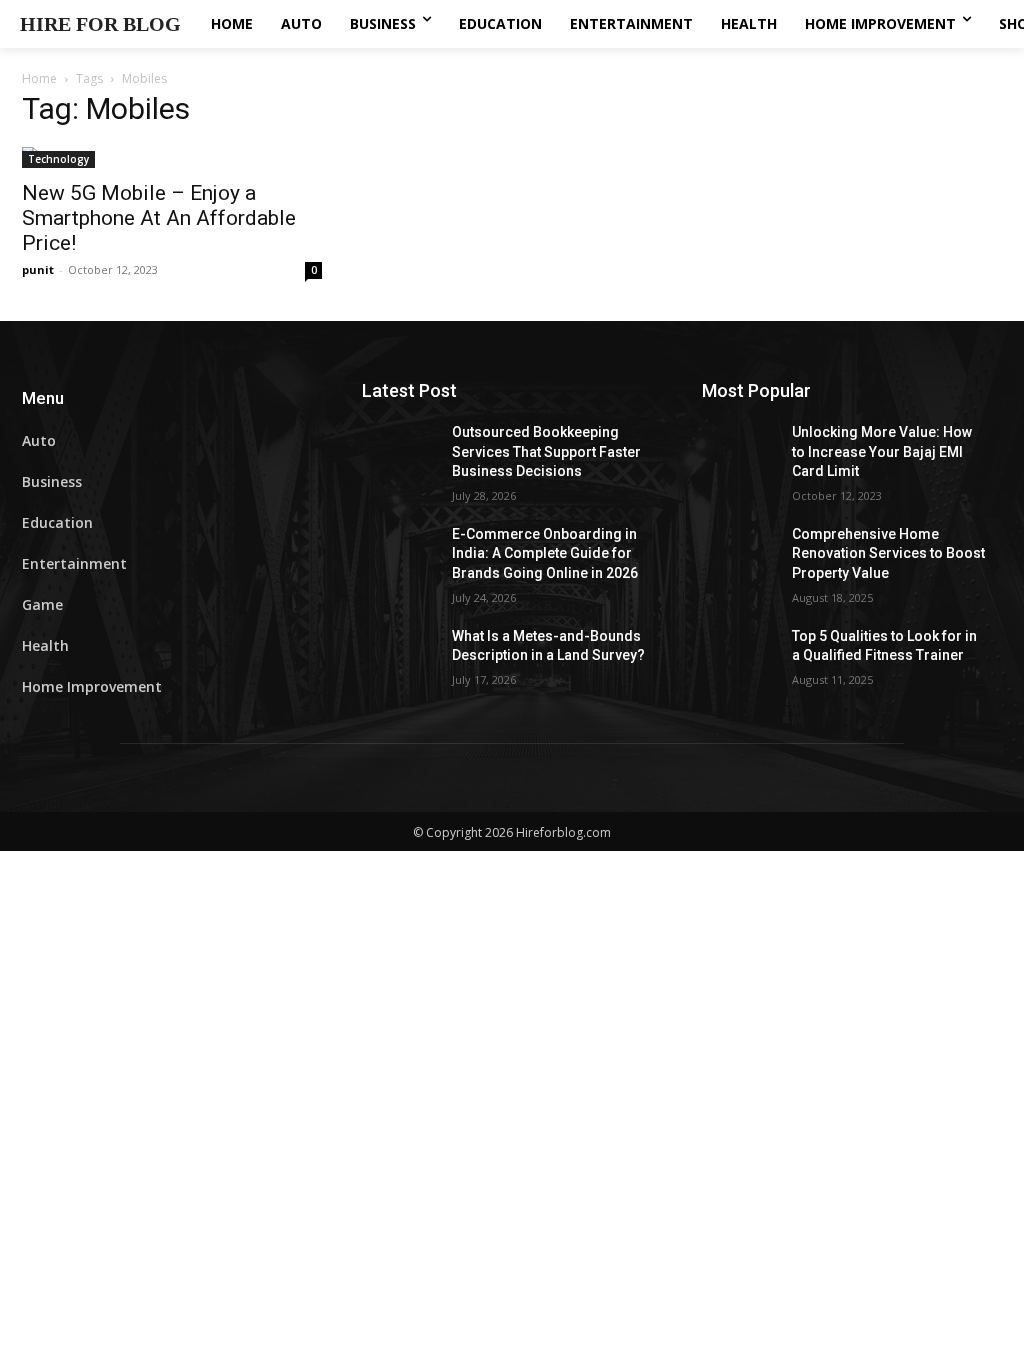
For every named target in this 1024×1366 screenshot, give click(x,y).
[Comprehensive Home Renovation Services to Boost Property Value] (747, 556)
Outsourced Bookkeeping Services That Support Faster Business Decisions (546, 451)
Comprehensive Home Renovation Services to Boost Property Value (888, 553)
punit (38, 269)
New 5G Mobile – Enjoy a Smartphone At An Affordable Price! (159, 218)
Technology (58, 159)
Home (39, 78)
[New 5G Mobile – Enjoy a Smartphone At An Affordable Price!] (172, 157)
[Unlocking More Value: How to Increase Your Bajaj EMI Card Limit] (747, 454)
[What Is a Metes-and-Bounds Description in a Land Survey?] (407, 658)
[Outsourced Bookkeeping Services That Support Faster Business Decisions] (407, 454)
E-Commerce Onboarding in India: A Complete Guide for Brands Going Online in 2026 (545, 553)
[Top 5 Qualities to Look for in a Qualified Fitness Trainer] (747, 658)
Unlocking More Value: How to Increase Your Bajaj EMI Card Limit (882, 451)
